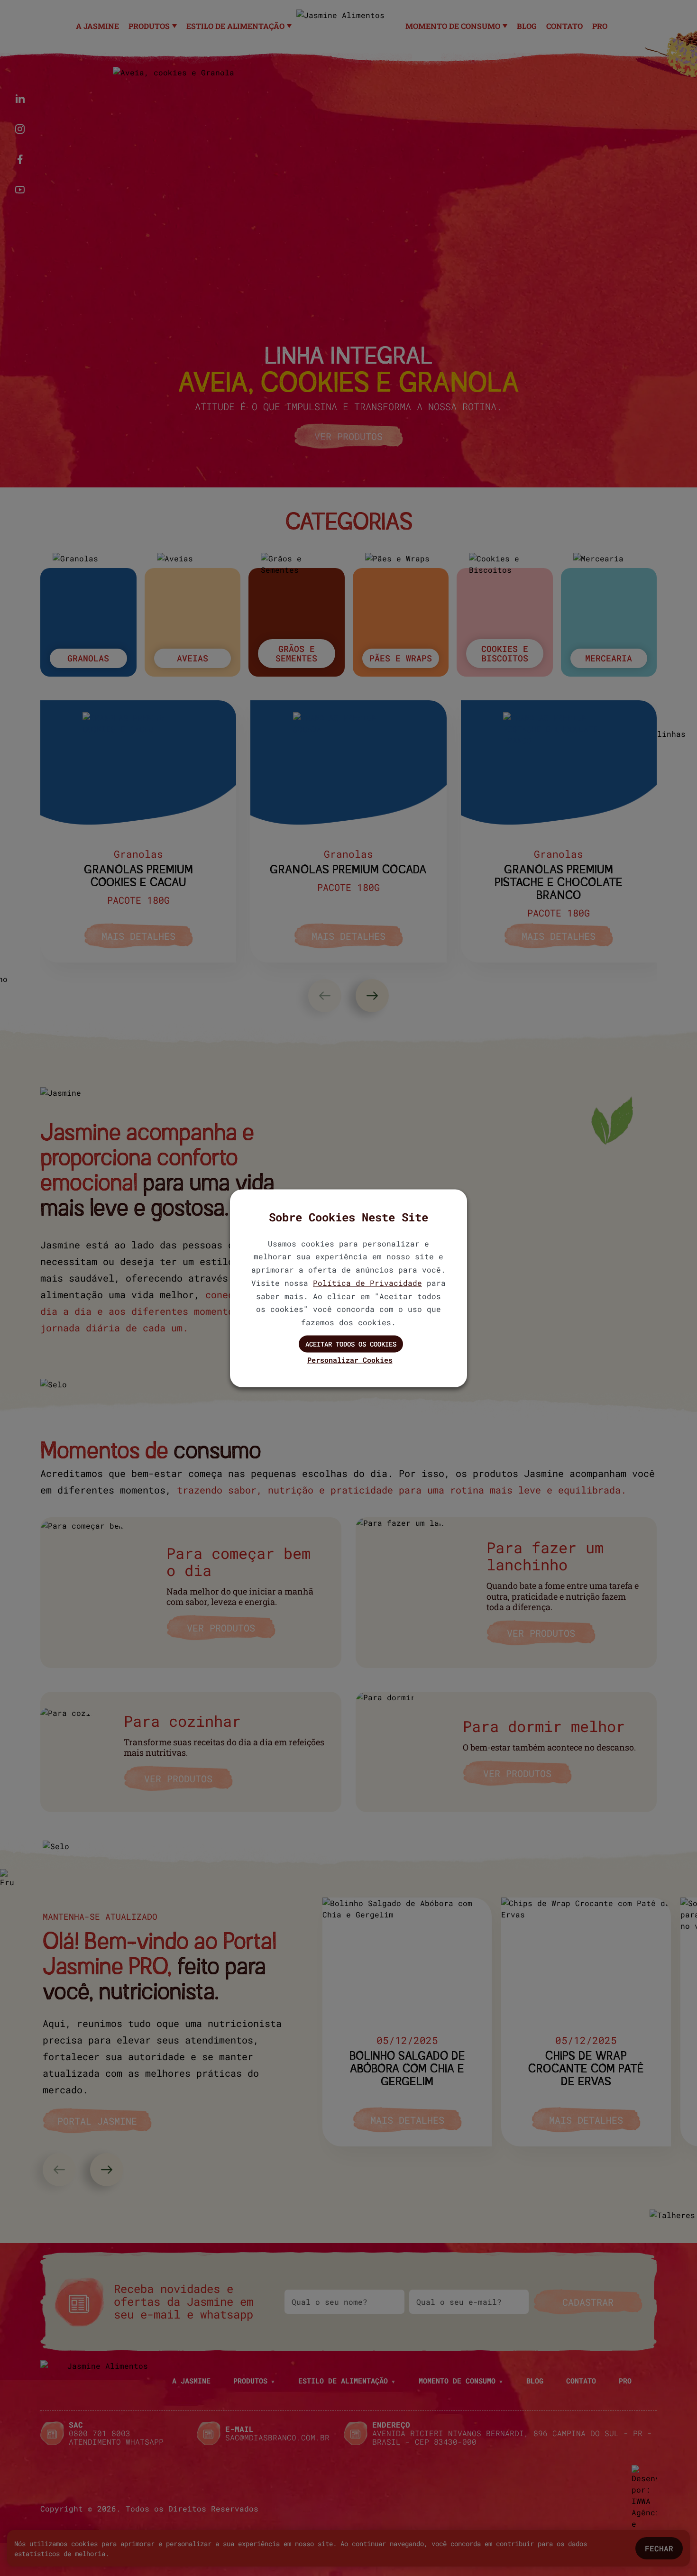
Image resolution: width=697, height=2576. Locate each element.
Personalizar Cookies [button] (350, 1359)
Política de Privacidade (367, 1282)
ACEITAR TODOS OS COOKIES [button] (351, 1343)
